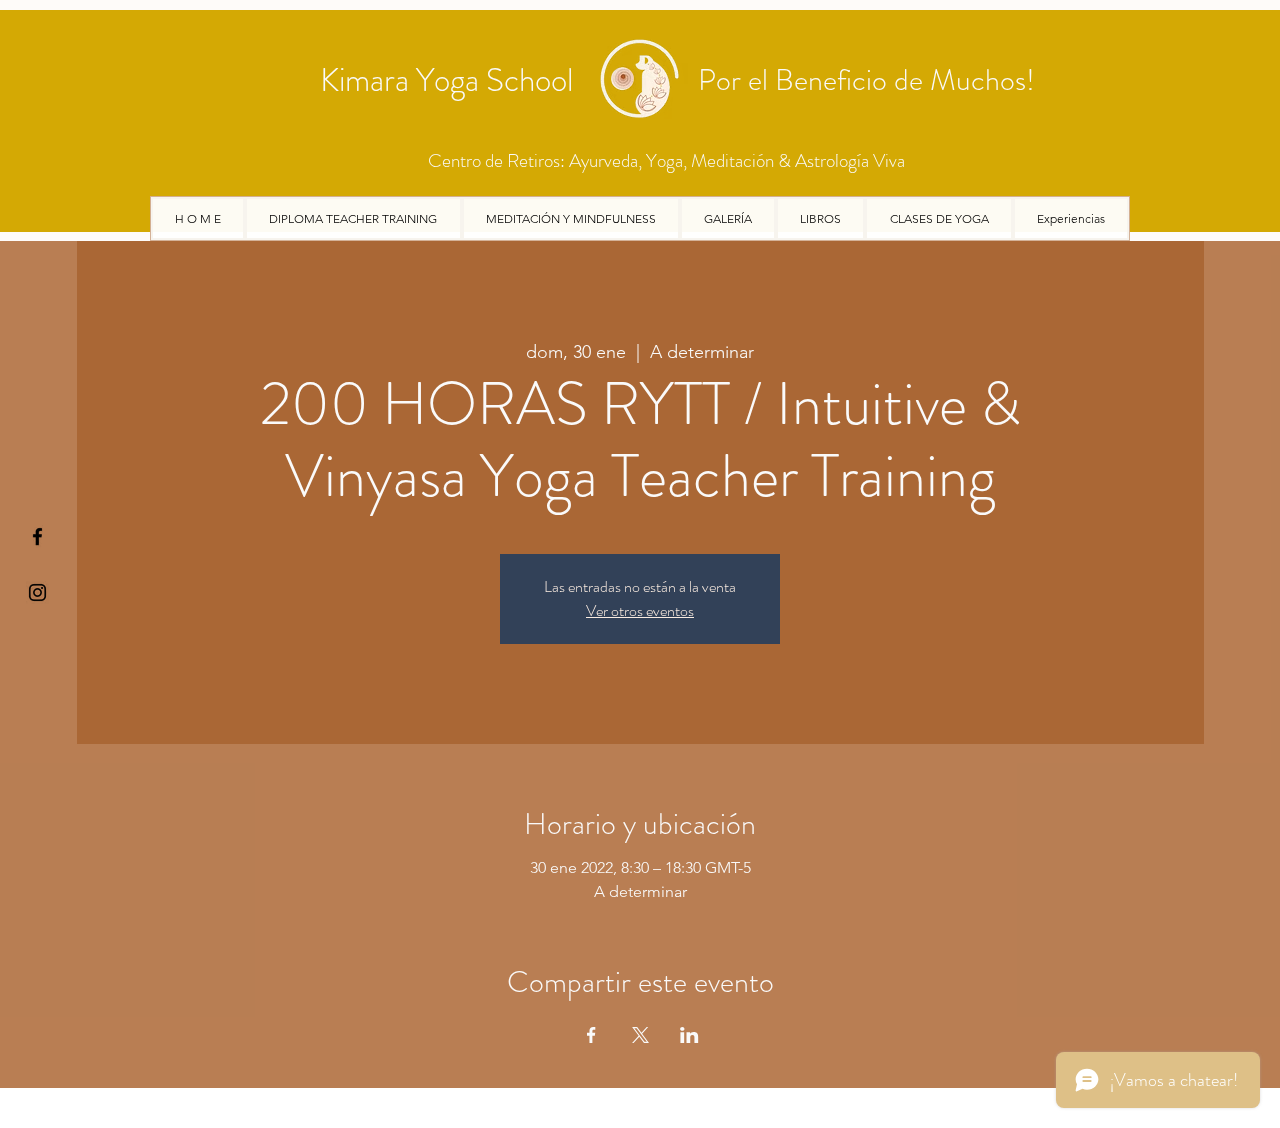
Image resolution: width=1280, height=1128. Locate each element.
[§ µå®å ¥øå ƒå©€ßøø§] (37, 536)
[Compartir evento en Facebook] (591, 1035)
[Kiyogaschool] (37, 592)
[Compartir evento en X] (640, 1035)
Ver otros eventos (640, 610)
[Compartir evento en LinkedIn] (689, 1035)
